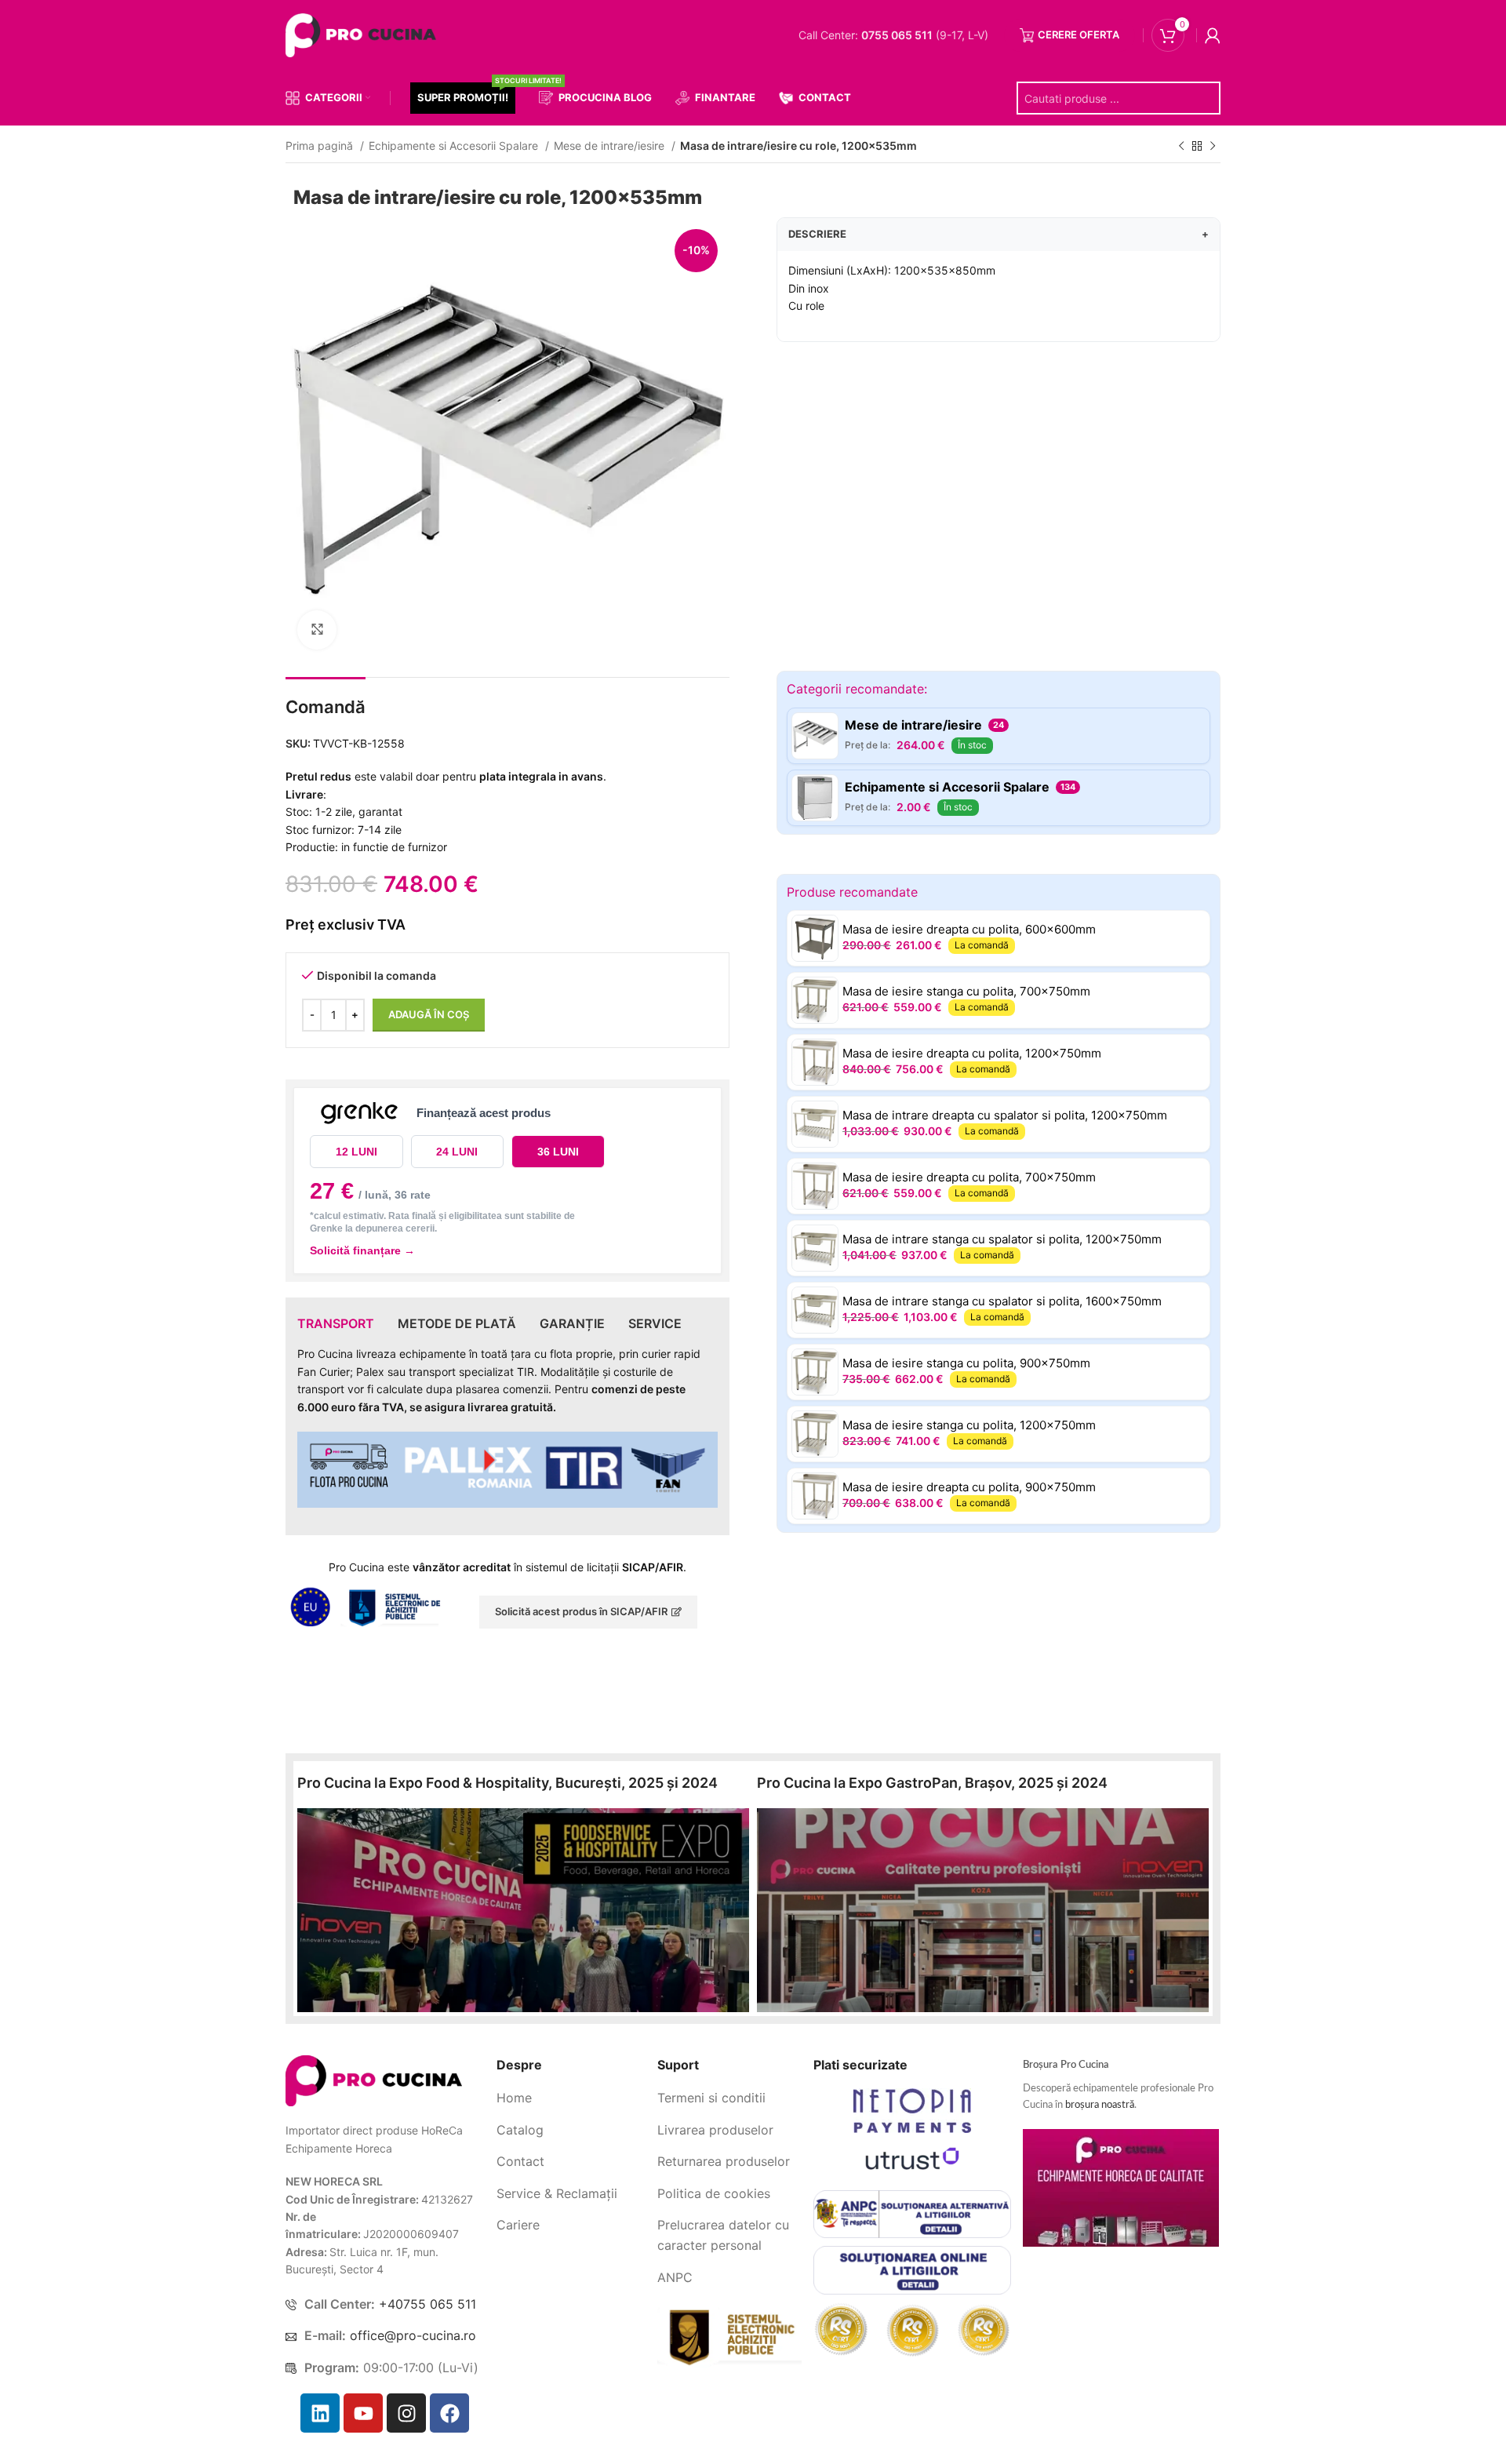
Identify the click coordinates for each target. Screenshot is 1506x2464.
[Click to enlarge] (317, 630)
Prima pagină (321, 146)
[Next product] (1213, 147)
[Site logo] (364, 34)
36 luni (558, 1152)
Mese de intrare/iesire (611, 146)
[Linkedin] (320, 2413)
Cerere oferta (1079, 35)
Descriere (999, 234)
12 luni (356, 1152)
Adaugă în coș (429, 1014)
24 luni (457, 1152)
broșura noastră (1100, 2105)
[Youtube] (363, 2413)
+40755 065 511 (427, 2304)
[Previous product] (1181, 147)
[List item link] (571, 2098)
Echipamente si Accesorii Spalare (455, 146)
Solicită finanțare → (362, 1250)
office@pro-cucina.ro (413, 2335)
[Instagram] (406, 2413)
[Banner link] (523, 1910)
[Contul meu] (1213, 35)
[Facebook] (449, 2413)
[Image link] (374, 2080)
